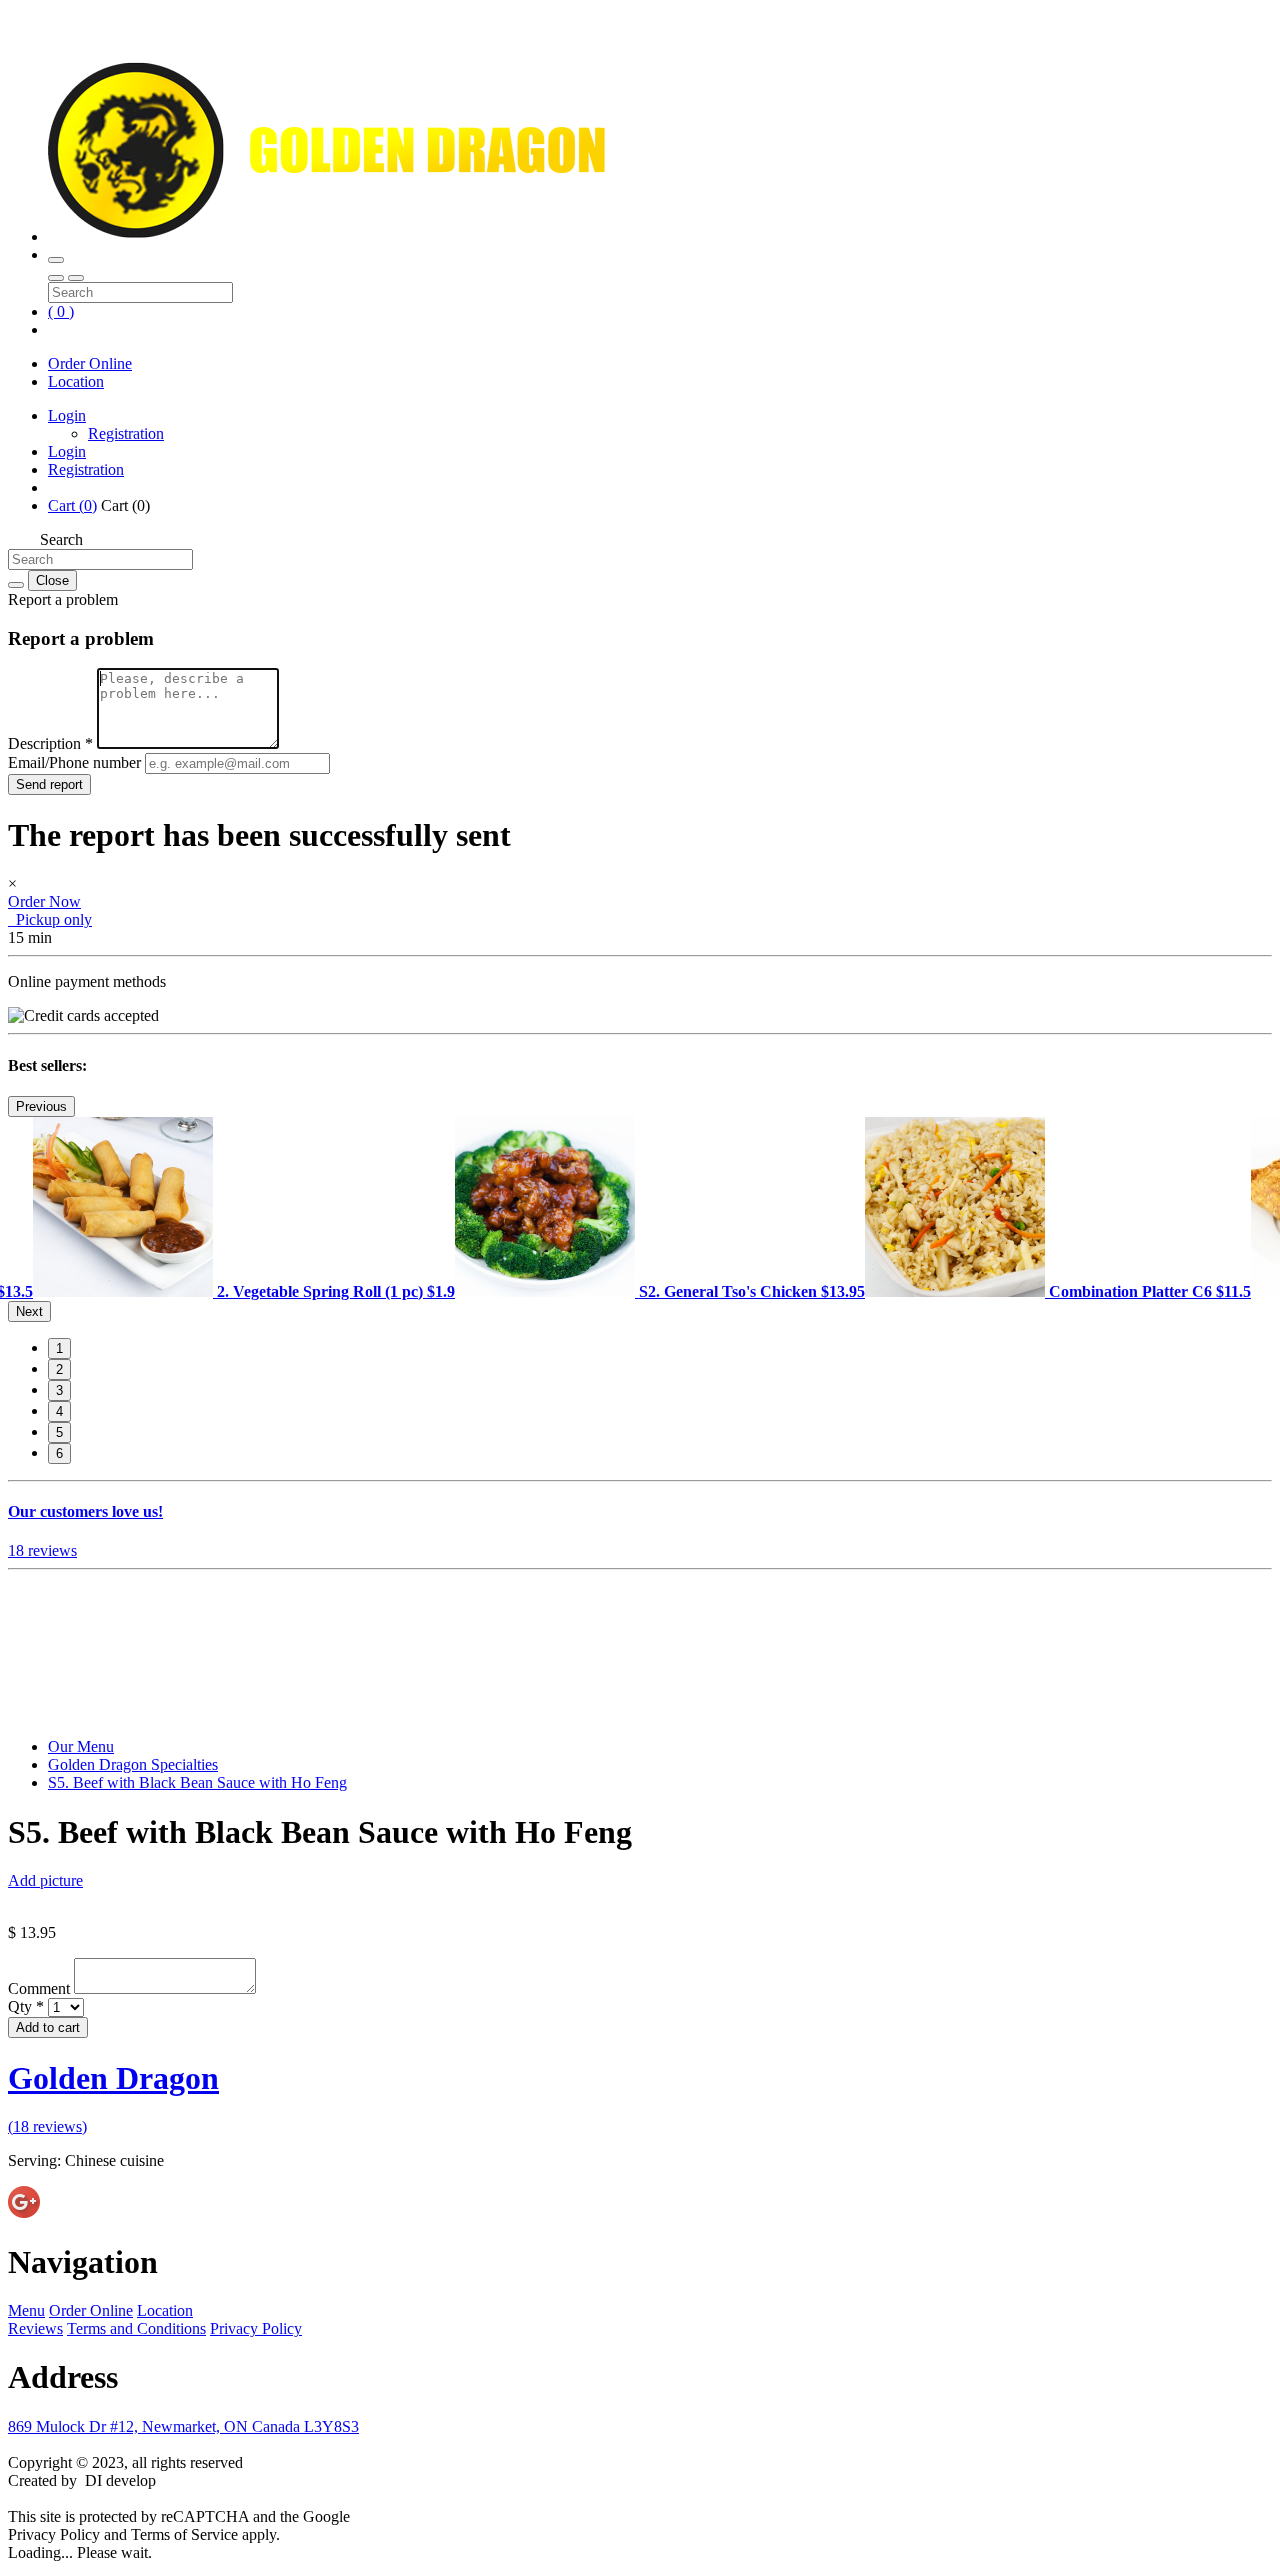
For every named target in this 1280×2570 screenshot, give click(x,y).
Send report (49, 784)
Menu (26, 2310)
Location (76, 381)
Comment (41, 1988)
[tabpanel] (244, 1291)
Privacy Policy (256, 2328)
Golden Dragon (113, 2078)
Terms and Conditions (136, 2328)
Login (67, 415)
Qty (26, 2006)
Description (50, 743)
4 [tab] (59, 1411)
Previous (41, 1106)
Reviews (35, 2328)
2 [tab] (59, 1369)
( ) (61, 311)
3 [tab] (59, 1390)
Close (52, 580)
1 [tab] (59, 1348)
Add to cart (48, 2027)
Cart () (72, 505)
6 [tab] (59, 1453)
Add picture (45, 1880)
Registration (126, 433)
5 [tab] (59, 1432)
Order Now (44, 901)
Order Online (90, 363)
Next (29, 1311)
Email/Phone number (76, 762)
